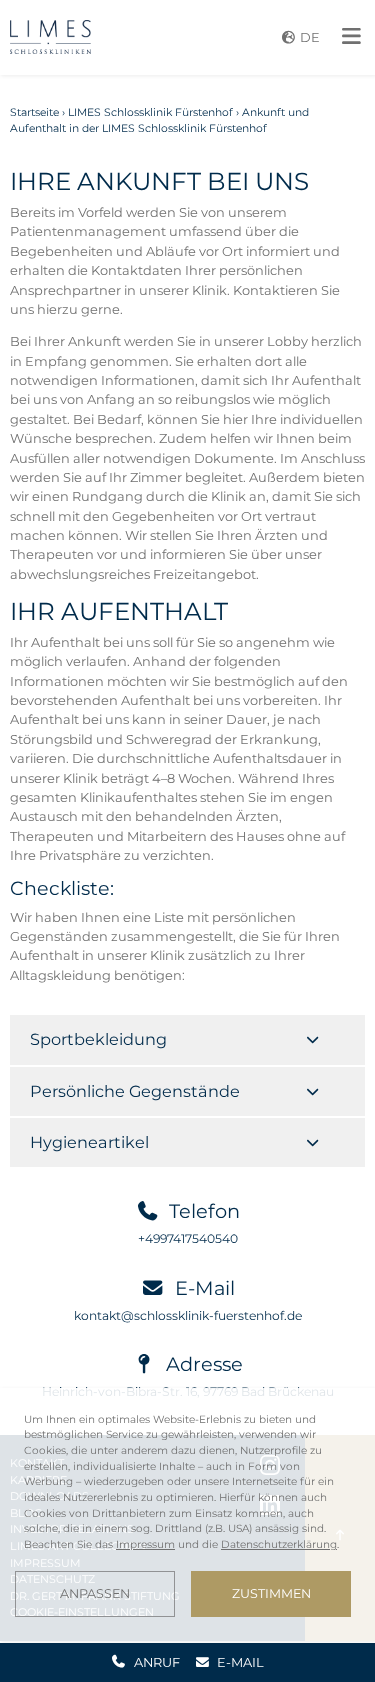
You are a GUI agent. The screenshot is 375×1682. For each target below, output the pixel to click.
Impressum (145, 1544)
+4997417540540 (188, 1238)
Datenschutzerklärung (279, 1544)
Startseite (34, 112)
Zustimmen (271, 1593)
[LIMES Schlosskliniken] (50, 37)
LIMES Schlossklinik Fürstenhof (150, 112)
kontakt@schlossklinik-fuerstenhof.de (188, 1315)
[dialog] (187, 1514)
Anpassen (95, 1593)
